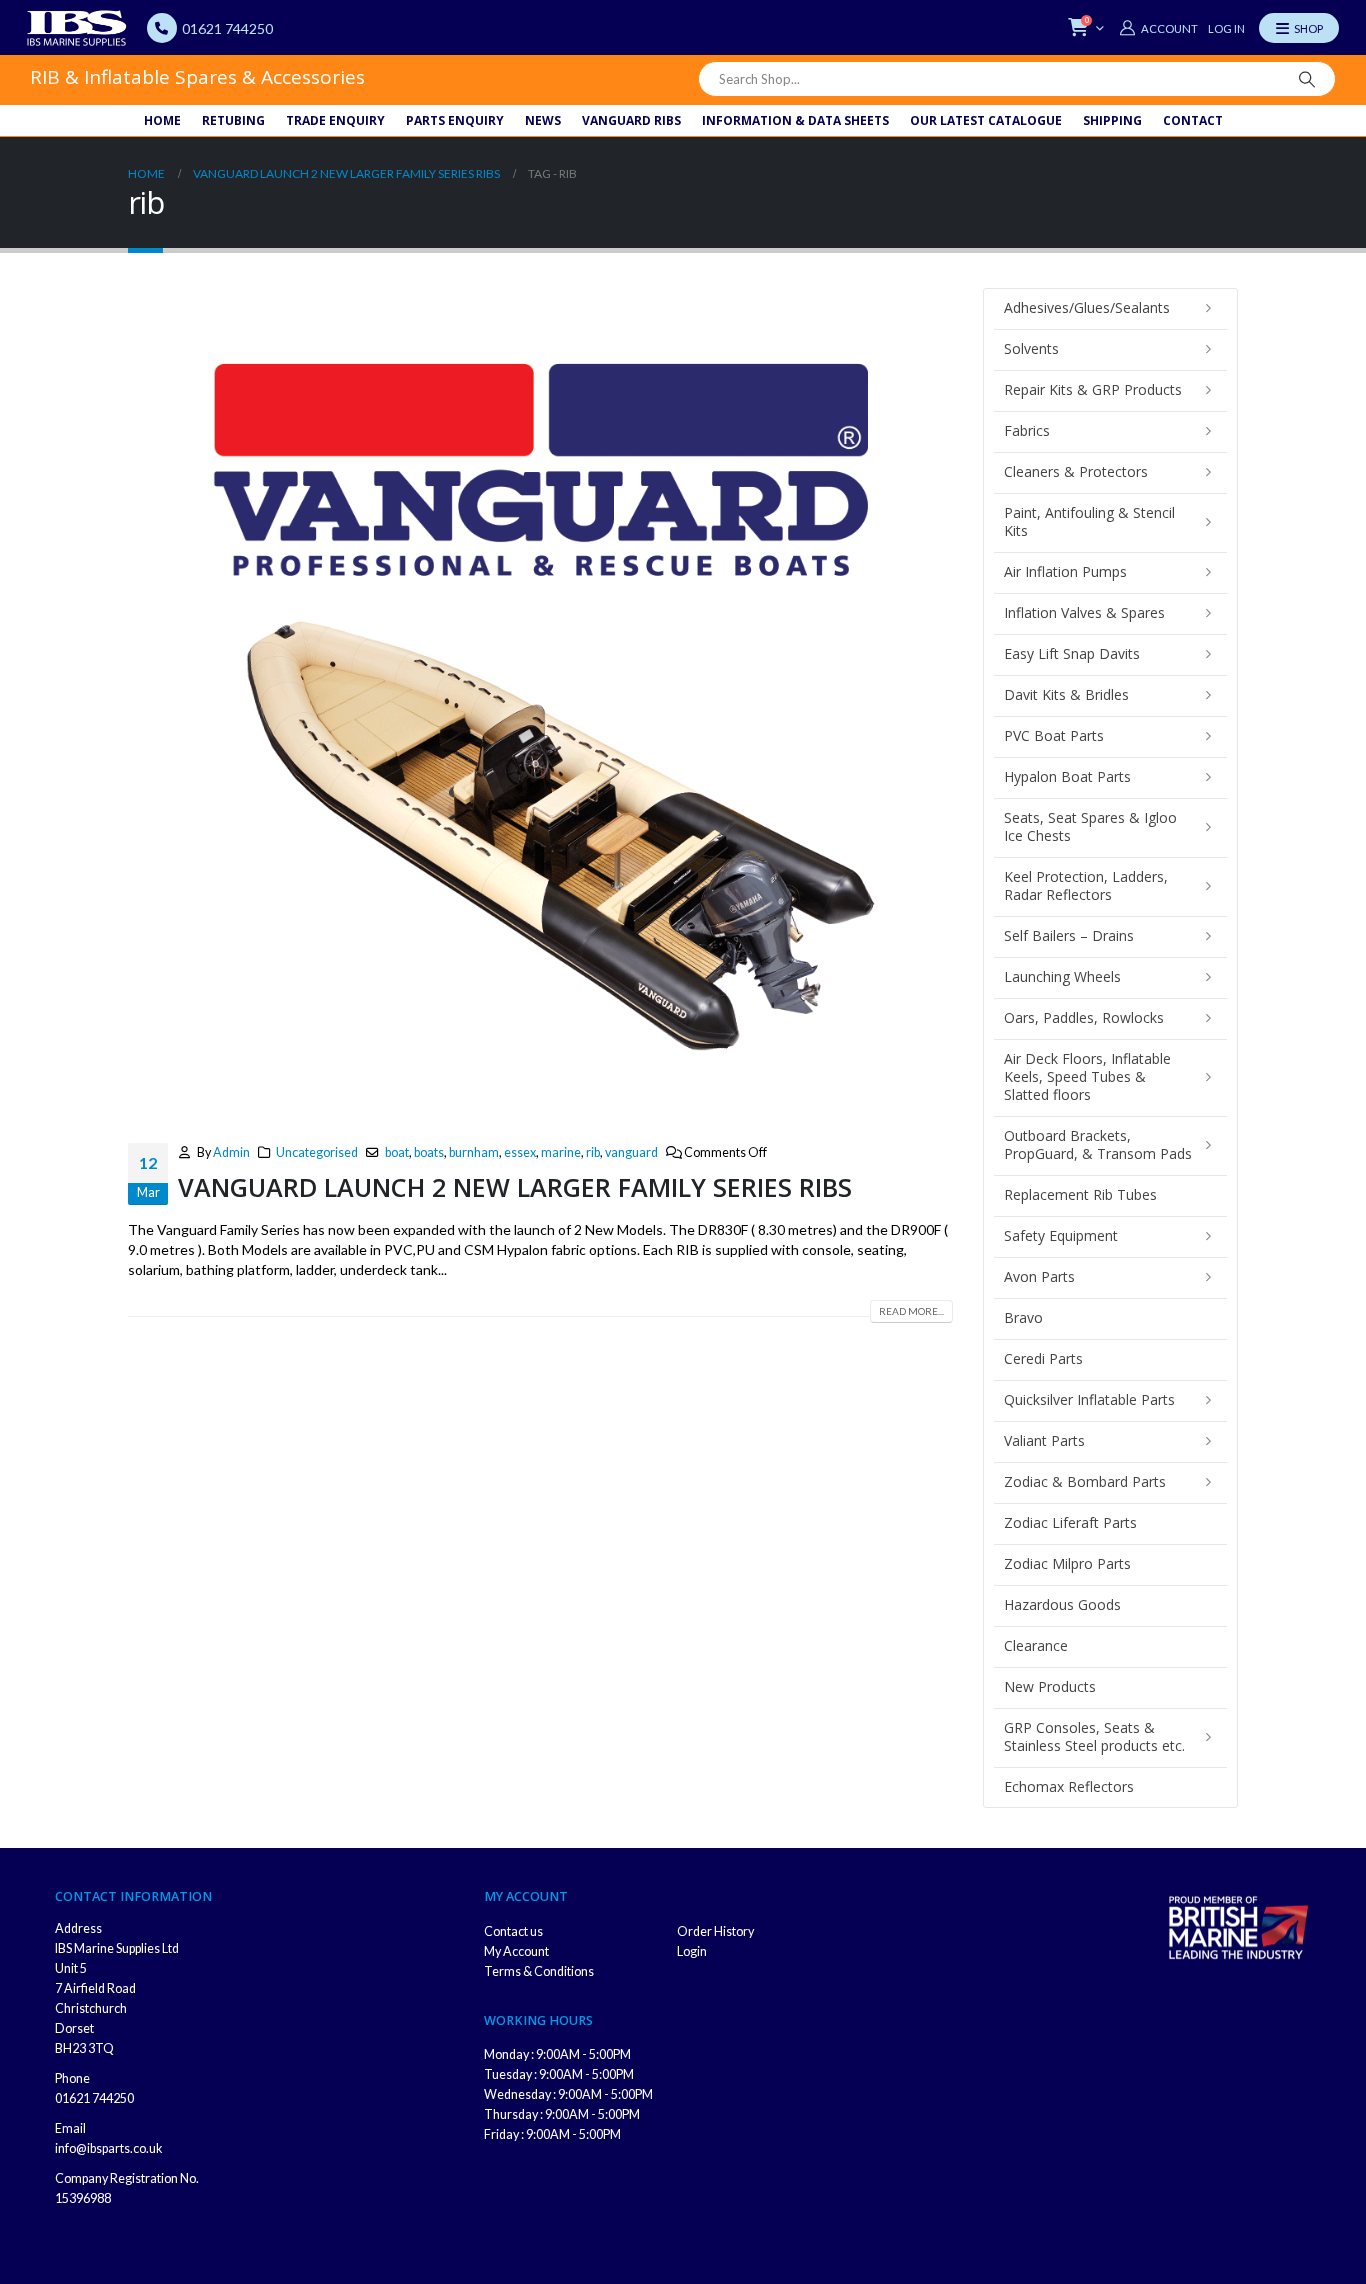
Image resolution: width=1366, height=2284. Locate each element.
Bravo (1023, 1317)
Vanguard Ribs (631, 120)
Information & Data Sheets (795, 120)
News (543, 120)
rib (593, 1152)
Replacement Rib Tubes (1080, 1194)
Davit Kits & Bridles (1066, 694)
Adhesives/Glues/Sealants (1087, 307)
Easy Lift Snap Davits (1072, 653)
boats (429, 1152)
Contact (1193, 120)
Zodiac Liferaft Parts (1070, 1522)
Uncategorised (317, 1152)
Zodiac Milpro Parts (1067, 1563)
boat (397, 1152)
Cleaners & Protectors (1076, 471)
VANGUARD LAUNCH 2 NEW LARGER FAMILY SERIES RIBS (515, 1187)
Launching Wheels (1062, 976)
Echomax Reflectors (1069, 1786)
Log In (1226, 28)
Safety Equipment (1061, 1235)
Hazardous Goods (1062, 1604)
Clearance (1036, 1645)
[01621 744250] (162, 28)
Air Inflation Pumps (1065, 571)
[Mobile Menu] (1299, 28)
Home (162, 120)
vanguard (631, 1152)
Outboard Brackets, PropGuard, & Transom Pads (1098, 1144)
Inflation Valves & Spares (1084, 612)
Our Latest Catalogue (986, 120)
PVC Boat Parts (1054, 735)
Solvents (1031, 348)
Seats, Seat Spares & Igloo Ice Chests (1090, 826)
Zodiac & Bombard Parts (1085, 1481)
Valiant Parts (1044, 1440)
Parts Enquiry (455, 120)
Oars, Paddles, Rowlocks (1084, 1017)
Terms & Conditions (539, 1971)
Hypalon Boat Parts (1067, 776)
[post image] (540, 700)
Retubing (233, 120)
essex (520, 1152)
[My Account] (1158, 28)
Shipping (1112, 120)
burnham (474, 1152)
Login (692, 1951)
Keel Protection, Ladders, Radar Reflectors (1086, 885)
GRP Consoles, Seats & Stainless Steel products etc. (1094, 1736)
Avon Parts (1039, 1276)
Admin (231, 1152)
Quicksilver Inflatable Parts (1089, 1399)
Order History (715, 1931)
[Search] (1307, 79)
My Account (516, 1951)
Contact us (513, 1931)
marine (561, 1152)
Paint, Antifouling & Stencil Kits (1089, 521)
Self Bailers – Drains (1069, 935)
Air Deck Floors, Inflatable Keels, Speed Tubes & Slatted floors (1087, 1076)
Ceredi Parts (1043, 1358)
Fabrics (1027, 430)
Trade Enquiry (335, 120)
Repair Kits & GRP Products (1093, 389)
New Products (1050, 1686)
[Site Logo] (77, 28)
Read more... (911, 1311)
